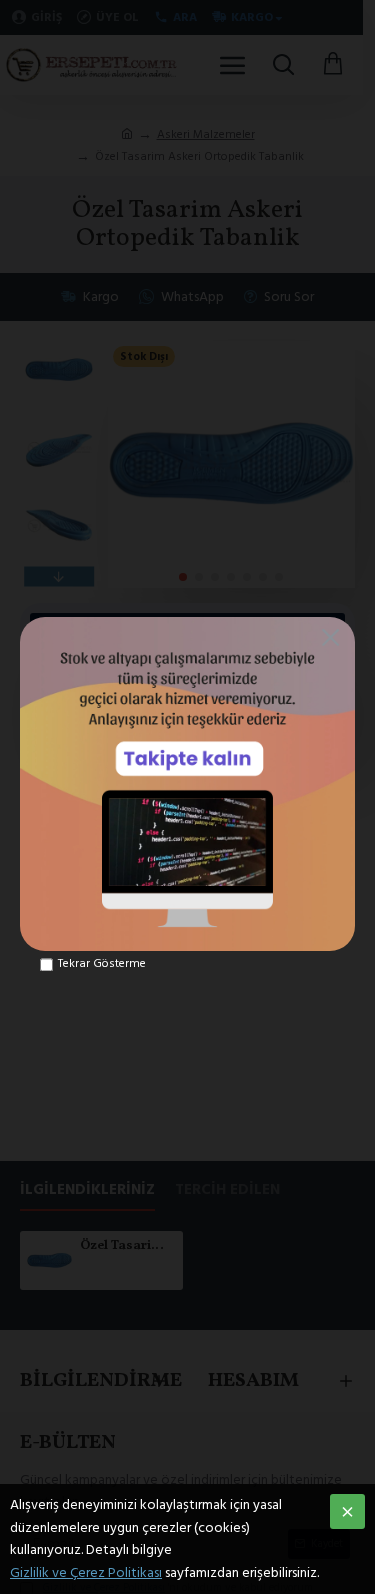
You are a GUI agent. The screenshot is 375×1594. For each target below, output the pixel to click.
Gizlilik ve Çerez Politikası (86, 1573)
